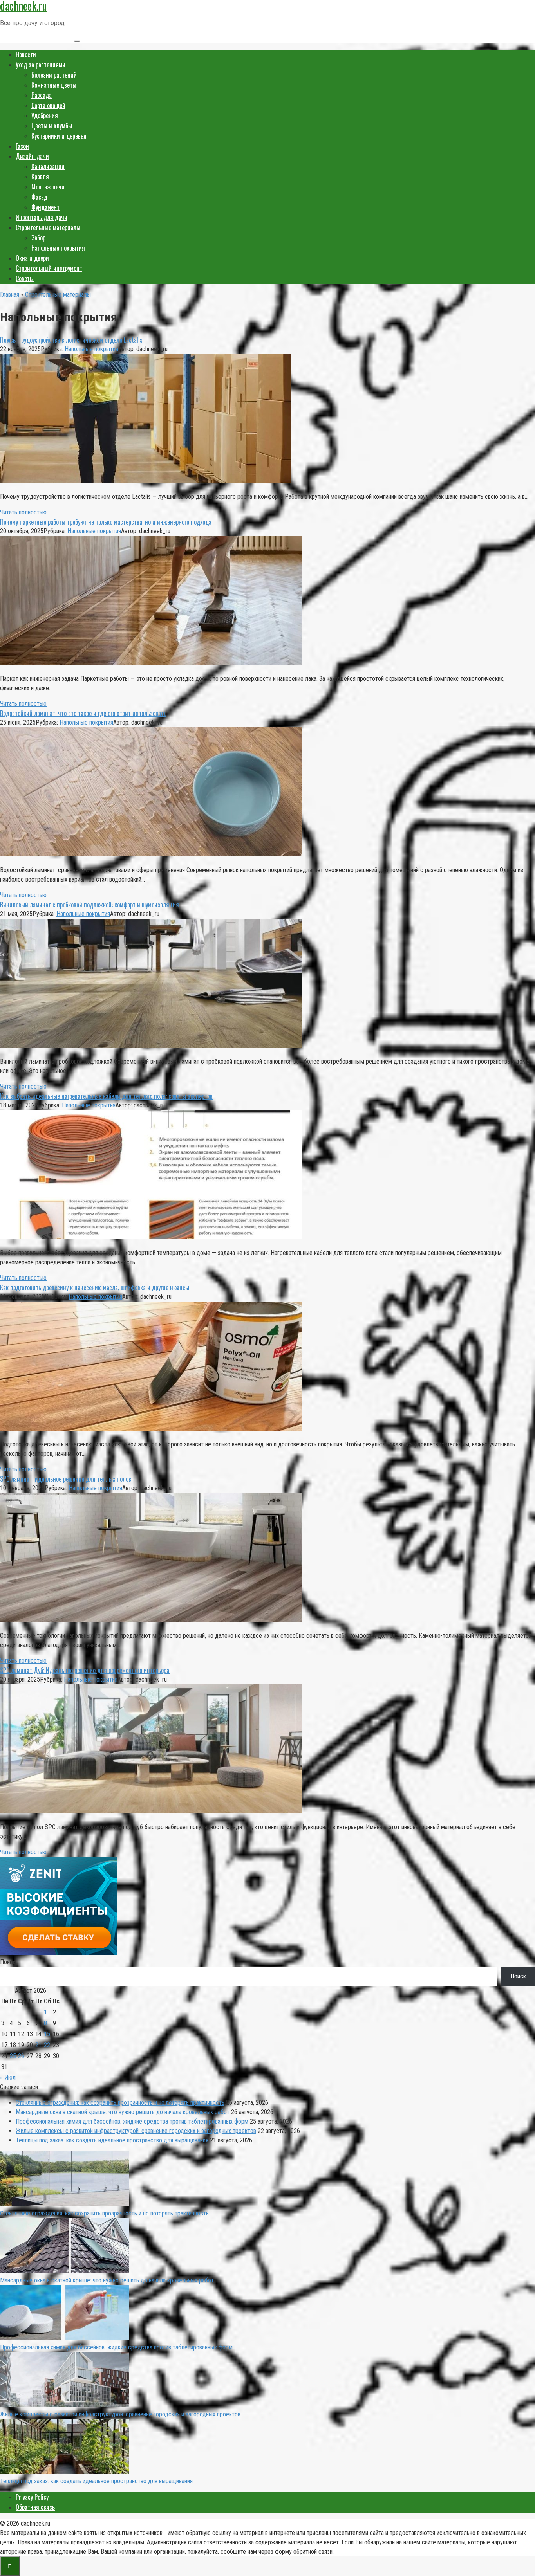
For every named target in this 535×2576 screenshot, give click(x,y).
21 (38, 2045)
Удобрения (45, 115)
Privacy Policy (32, 2497)
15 (47, 2034)
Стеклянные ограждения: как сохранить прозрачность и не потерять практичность (120, 2103)
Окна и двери (32, 258)
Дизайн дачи (32, 156)
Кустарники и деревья (59, 136)
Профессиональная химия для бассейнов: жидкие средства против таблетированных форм (132, 2121)
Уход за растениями (41, 65)
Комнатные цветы (54, 85)
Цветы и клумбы (52, 126)
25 (13, 2056)
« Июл (8, 2078)
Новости (26, 54)
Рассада (42, 95)
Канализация (48, 166)
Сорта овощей (48, 105)
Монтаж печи (48, 187)
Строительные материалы (48, 227)
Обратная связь (35, 2507)
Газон (22, 146)
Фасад (39, 197)
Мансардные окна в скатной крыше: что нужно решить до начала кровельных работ (123, 2112)
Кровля (40, 177)
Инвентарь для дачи (42, 217)
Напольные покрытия (91, 349)
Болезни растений (54, 75)
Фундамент (45, 207)
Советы (25, 278)
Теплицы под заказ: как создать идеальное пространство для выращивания (112, 2140)
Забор (38, 238)
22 (47, 2045)
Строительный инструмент (49, 268)
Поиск (8, 1962)
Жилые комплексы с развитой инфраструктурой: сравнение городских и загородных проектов (136, 2131)
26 (21, 2056)
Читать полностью (23, 512)
